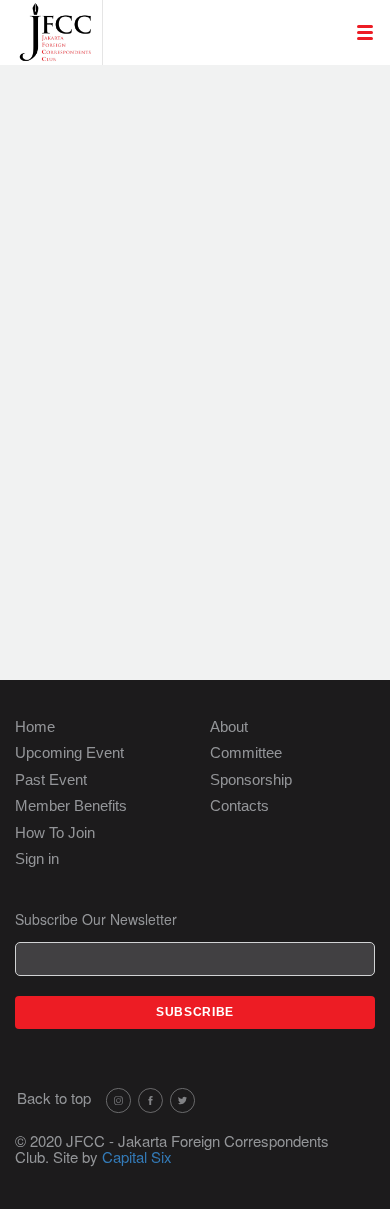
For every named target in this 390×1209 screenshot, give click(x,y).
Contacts (239, 805)
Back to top (54, 1097)
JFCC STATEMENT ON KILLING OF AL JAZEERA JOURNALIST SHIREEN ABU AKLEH (209, 280)
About (229, 726)
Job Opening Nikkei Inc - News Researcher (198, 124)
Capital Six (137, 1156)
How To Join (55, 832)
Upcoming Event (69, 752)
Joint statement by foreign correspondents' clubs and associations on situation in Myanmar (197, 352)
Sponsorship (251, 779)
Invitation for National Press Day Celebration (201, 166)
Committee (246, 752)
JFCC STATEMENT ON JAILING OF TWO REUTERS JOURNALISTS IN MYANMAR (199, 528)
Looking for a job (189, 92)
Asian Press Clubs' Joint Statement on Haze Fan (210, 414)
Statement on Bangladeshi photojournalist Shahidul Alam (210, 589)
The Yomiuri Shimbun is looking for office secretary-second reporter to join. (207, 218)
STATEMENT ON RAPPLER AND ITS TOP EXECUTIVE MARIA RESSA (213, 465)
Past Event (51, 779)
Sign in (37, 858)
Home (35, 726)
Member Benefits (71, 805)
